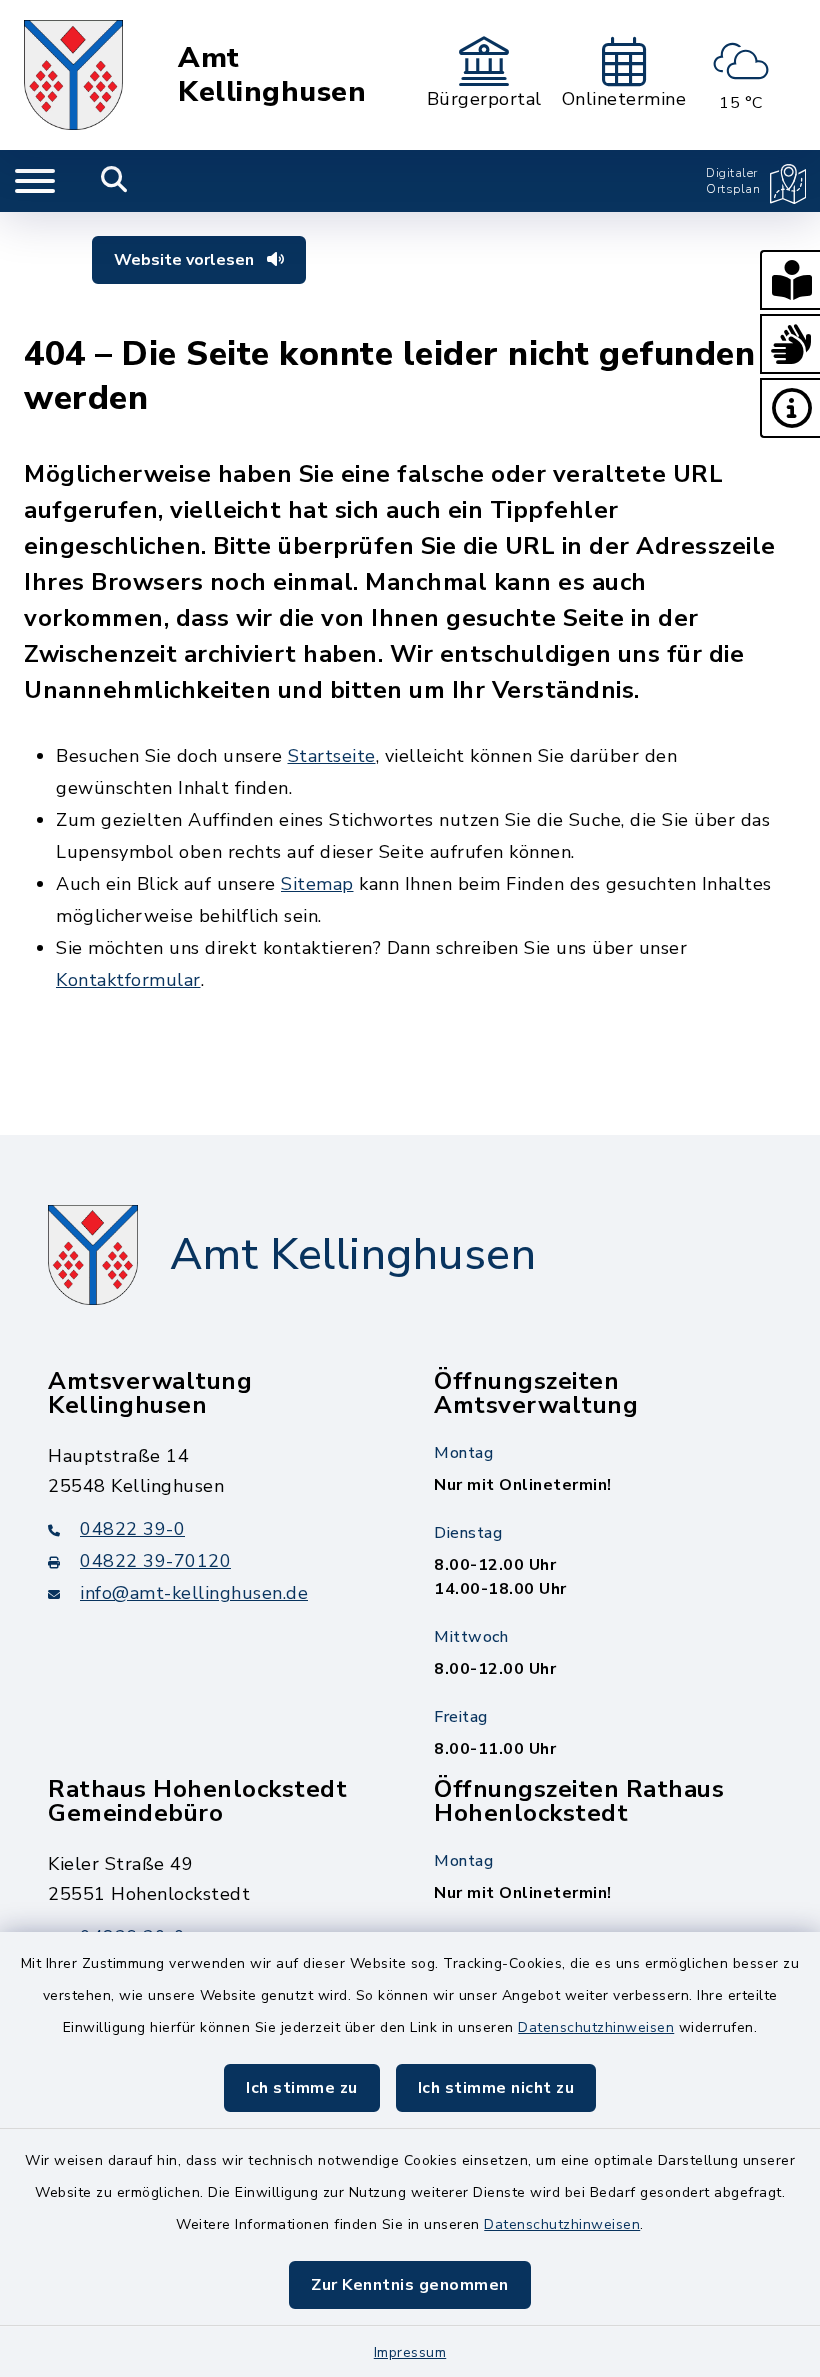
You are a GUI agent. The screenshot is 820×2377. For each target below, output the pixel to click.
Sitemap (317, 884)
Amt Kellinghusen (272, 75)
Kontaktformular (128, 980)
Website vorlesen (186, 260)
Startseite (332, 756)
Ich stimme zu (302, 2088)
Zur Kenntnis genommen (410, 2285)
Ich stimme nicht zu (496, 2088)
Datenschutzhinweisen (596, 2027)
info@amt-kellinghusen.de (194, 1593)
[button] (790, 280)
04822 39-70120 (155, 1561)
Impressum (410, 2352)
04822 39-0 (132, 1529)
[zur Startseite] (73, 75)
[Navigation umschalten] (35, 181)
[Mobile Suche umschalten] (114, 181)
